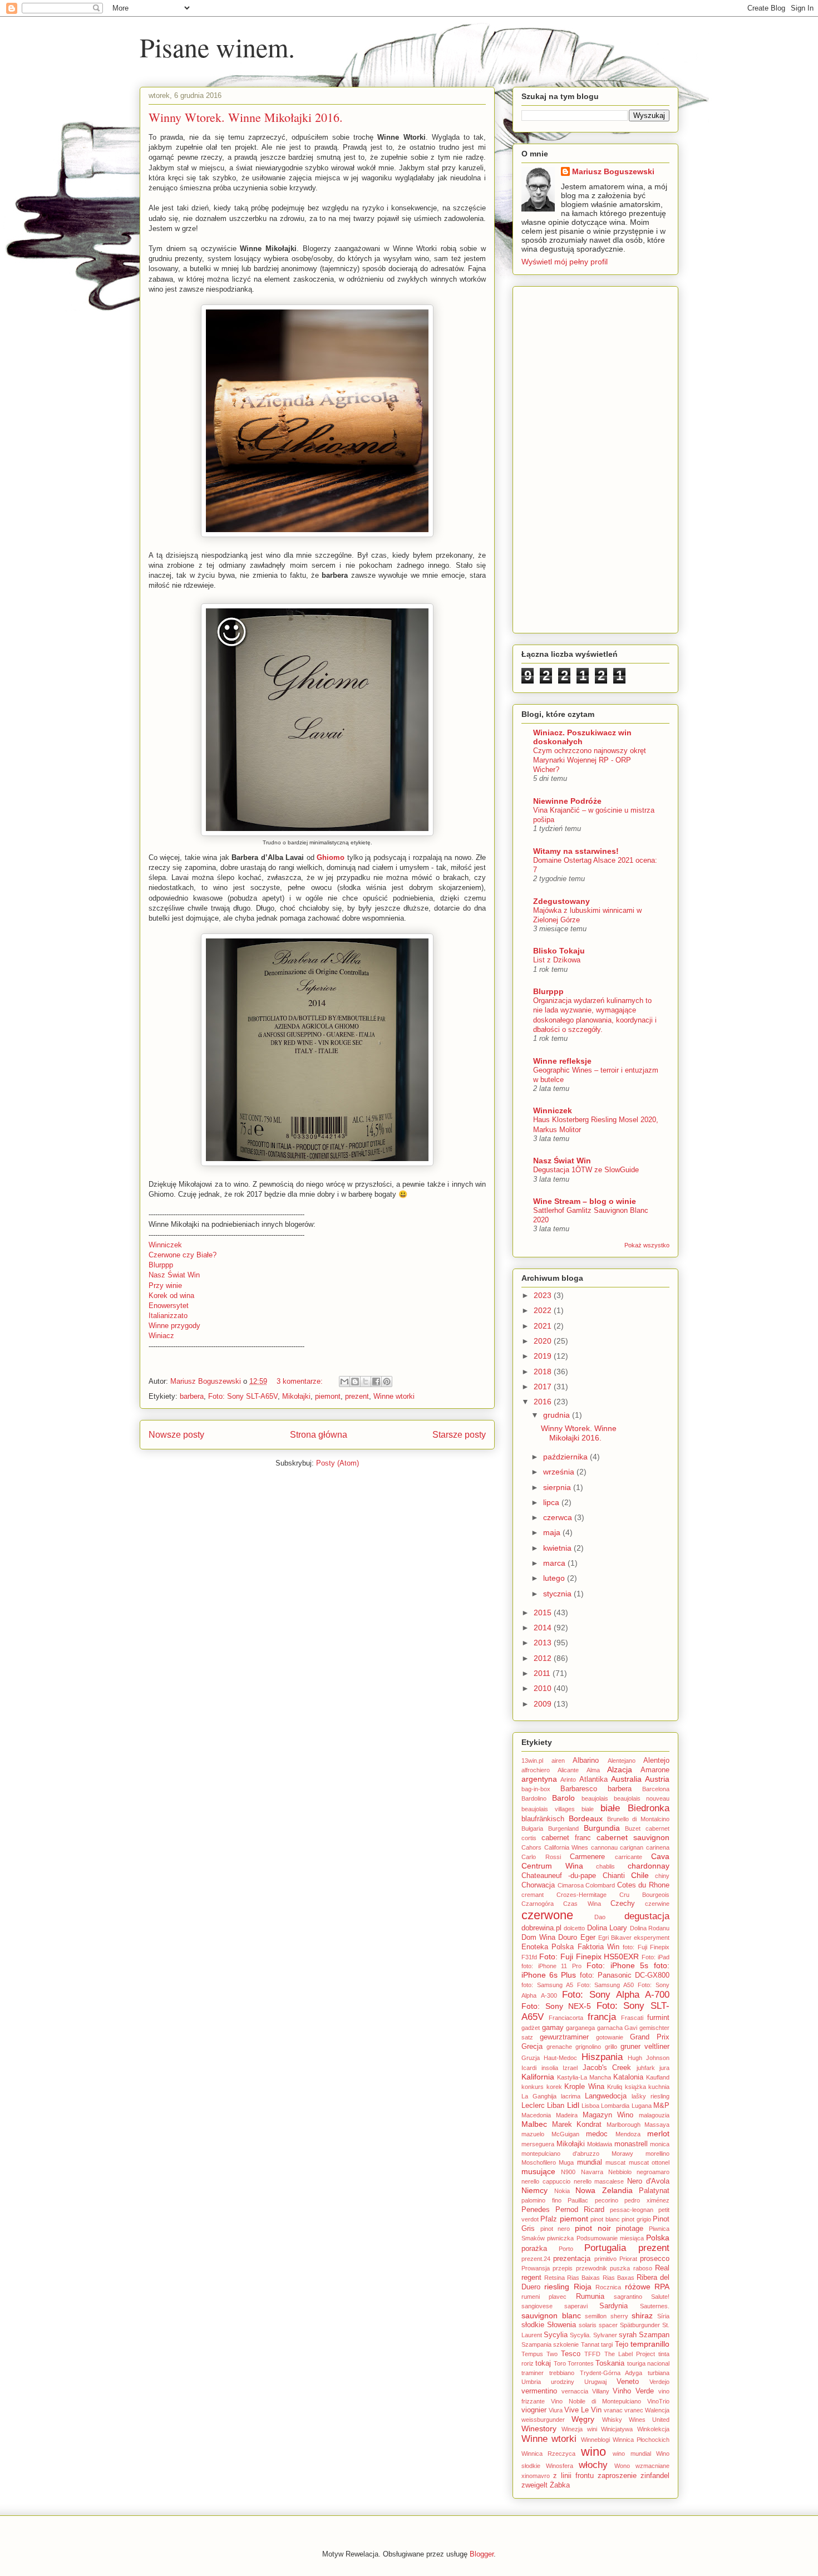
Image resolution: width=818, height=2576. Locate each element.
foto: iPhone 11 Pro (551, 1966)
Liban (556, 2106)
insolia (550, 2068)
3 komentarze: (301, 1381)
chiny (662, 1876)
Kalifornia (538, 2077)
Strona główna (319, 1435)
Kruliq (615, 2087)
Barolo (563, 1798)
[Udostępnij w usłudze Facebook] (376, 1382)
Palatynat (654, 2191)
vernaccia (575, 2391)
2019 (544, 1356)
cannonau (604, 1847)
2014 (544, 1628)
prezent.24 (536, 2259)
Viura (556, 2410)
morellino (657, 2154)
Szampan (654, 2335)
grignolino (588, 2047)
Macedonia (536, 2115)
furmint (658, 2018)
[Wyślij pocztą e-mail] (344, 1382)
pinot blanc (605, 2219)
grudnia (558, 1415)
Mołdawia (600, 2144)
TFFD (592, 2354)
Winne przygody (174, 1326)
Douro (568, 1938)
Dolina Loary (607, 1928)
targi (607, 2344)
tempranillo (650, 2344)
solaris (588, 2325)
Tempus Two (539, 2354)
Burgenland (563, 1828)
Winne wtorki (394, 1396)
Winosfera (560, 2466)
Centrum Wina (552, 1866)
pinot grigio (636, 2219)
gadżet (531, 2028)
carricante (629, 1857)
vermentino (539, 2391)
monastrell (631, 2144)
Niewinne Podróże (567, 801)
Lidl (573, 2105)
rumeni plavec (544, 2297)
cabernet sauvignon (633, 1837)
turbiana (659, 2373)
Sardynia (613, 2306)
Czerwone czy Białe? (183, 1255)
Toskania (610, 2363)
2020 (544, 1341)
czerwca (559, 1517)
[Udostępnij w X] (366, 1382)
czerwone (547, 1915)
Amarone (655, 1770)
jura (664, 2068)
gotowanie (610, 2037)
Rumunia (590, 2297)
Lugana (642, 2106)
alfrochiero (536, 1770)
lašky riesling (651, 2096)
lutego (555, 1578)
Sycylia (556, 2335)
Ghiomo (331, 857)
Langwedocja (606, 2096)
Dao (600, 1917)
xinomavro (536, 2476)
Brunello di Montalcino (639, 1819)
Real (662, 2268)
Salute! (660, 2297)
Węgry (583, 2419)
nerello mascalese (599, 2181)
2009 (544, 1704)
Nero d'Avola (648, 2181)
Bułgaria (532, 1828)
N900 (568, 2172)
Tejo (622, 2344)
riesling (557, 2287)
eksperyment (652, 1938)
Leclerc (533, 2106)
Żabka (560, 2485)
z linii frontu (573, 2476)
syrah (628, 2335)
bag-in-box (536, 1789)
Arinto (568, 1779)
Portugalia (605, 2248)
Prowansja (536, 2268)
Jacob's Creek (607, 2068)
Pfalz (549, 2219)
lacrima (571, 2096)
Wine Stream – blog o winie (585, 1201)
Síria (663, 2316)
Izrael (570, 2068)
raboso (643, 2268)
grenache (559, 2047)
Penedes (536, 2210)
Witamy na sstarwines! (576, 851)
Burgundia (602, 1828)
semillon (596, 2316)
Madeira (567, 2115)
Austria (657, 1779)
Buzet (633, 1828)
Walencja (657, 2410)
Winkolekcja (653, 2429)
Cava (660, 1856)
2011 (543, 1673)
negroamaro (653, 2172)
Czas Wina (582, 1904)
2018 (544, 1371)
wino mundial (632, 2454)
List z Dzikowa (557, 960)
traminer (533, 2373)
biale (588, 1809)
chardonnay (649, 1866)
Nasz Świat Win (174, 1275)
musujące (538, 2171)
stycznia (558, 1594)
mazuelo (533, 2134)
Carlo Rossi (541, 1857)
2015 (544, 1613)
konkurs (533, 2087)
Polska (658, 2238)
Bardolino (534, 1798)
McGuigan (565, 2134)
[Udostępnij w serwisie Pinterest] (387, 1382)
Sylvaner (605, 2335)
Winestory (539, 2428)
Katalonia (628, 2077)
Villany (601, 2391)
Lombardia (615, 2106)
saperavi (576, 2306)
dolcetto (574, 1928)
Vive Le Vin (583, 2410)
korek (554, 2087)
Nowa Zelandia (604, 2190)
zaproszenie (617, 2476)
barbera (192, 1396)
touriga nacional (648, 2363)
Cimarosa (571, 1885)
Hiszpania (602, 2057)
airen (558, 1761)
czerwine (657, 1904)
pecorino (607, 2200)
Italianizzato (168, 1316)
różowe (638, 2287)
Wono (622, 2466)
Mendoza (628, 2134)
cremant (533, 1895)
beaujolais (595, 1798)
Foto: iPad (656, 1957)
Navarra (592, 2172)
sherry (619, 2316)
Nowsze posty (176, 1435)
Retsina (555, 2278)
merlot (658, 2133)
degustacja (647, 1916)
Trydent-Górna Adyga (611, 2373)
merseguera (538, 2144)
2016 (544, 1402)
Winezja (572, 2429)
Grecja (532, 2047)
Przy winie (165, 1285)
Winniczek (165, 1245)
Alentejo (656, 1761)
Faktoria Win (598, 1947)
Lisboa (590, 2106)
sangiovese (537, 2306)
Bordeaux (586, 1818)
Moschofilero (539, 2162)
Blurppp (161, 1265)
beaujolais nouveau (642, 1798)
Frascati (632, 2018)
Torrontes (581, 2363)
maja (553, 1532)
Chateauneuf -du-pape (559, 1876)
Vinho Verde (633, 2391)
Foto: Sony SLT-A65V (243, 1396)
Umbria (531, 2382)
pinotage (630, 2229)
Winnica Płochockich (641, 2440)
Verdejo (659, 2382)
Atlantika (593, 1779)
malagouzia (654, 2115)
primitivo (605, 2259)
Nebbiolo (620, 2172)
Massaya (657, 2125)
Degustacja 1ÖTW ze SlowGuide (586, 1170)
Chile (640, 1875)
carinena (658, 1847)
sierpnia (558, 1487)
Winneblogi (595, 2440)
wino (593, 2452)
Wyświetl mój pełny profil (565, 262)
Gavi (631, 2028)
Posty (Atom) (337, 1463)
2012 (544, 1658)
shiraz (642, 2316)
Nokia (562, 2191)
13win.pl (532, 1761)
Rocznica (608, 2287)
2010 (544, 1688)
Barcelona (656, 1789)
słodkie (533, 2325)
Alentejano (622, 1761)
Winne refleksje (562, 1061)
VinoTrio (658, 2401)
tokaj (543, 2363)
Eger (588, 1938)
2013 (544, 1643)
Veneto (628, 2382)
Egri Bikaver (615, 1938)
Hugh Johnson (649, 2058)
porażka (534, 2249)
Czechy (623, 1904)
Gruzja (531, 2058)
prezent (357, 1396)
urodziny (563, 2382)
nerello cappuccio (546, 2181)
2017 (544, 1387)
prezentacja (572, 2259)
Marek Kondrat (577, 2125)
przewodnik (592, 2268)
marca (555, 1563)
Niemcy (534, 2190)
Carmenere (587, 1857)
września (560, 1472)
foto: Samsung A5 (547, 1985)
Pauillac (578, 2200)
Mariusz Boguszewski (207, 1381)
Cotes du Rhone (643, 1885)
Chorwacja (538, 1885)
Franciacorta (566, 2018)
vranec (634, 2410)
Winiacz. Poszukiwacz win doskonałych (582, 737)
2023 (544, 1295)
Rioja (583, 2287)
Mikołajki (296, 1396)
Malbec (534, 2124)
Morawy (622, 2154)
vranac (613, 2410)
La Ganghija (539, 2096)
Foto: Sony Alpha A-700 (616, 1995)
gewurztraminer (564, 2037)
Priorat (628, 2259)
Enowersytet (169, 1306)
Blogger (482, 2554)
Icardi (529, 2068)
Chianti (614, 1876)
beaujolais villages (548, 1809)
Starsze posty (459, 1435)
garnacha (610, 2028)
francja (602, 2017)
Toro (560, 2363)
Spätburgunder (640, 2325)
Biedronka (649, 1808)
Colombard (600, 1885)
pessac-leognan (632, 2210)
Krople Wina (584, 2087)
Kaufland (658, 2077)
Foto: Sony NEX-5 (556, 2006)
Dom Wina (538, 1938)
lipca (552, 1502)
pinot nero (555, 2229)
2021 (544, 1326)
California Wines (566, 1847)
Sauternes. (655, 2306)
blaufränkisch (543, 1819)
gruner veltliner (645, 2047)
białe (610, 1808)
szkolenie (566, 2344)
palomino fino (541, 2200)
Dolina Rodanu (650, 1928)
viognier (534, 2410)
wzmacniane (652, 2466)
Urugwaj (595, 2382)
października (566, 1457)
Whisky (612, 2420)
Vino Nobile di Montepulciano (596, 2401)
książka (635, 2087)
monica (660, 2144)
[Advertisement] (595, 458)
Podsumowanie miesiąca (610, 2238)
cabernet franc (566, 1838)
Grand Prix (650, 2037)
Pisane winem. (217, 47)
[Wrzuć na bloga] (355, 1382)
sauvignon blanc (551, 2316)
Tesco (571, 2354)
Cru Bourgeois (644, 1895)
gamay (553, 2028)
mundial (590, 2162)
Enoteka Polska (548, 1947)
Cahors (531, 1847)
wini (592, 2429)
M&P (661, 2106)
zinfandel (655, 2476)
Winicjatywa (617, 2429)
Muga (566, 2162)
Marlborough (624, 2125)
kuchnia (659, 2087)
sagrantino (628, 2297)
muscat (615, 2162)
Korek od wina (171, 1296)
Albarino (586, 1761)
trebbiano (562, 2373)
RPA (662, 2287)
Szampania (536, 2344)
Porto (566, 2249)
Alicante (568, 1770)
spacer (608, 2325)
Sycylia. (580, 2335)
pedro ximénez (647, 2200)
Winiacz (161, 1336)
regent (531, 2278)
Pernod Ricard (580, 2210)
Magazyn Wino (608, 2115)
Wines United (649, 2420)
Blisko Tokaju (559, 951)
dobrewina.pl (541, 1928)
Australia (626, 1779)
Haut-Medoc (560, 2058)
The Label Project (630, 2354)
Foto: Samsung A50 (606, 1985)
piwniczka (560, 2238)
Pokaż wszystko (647, 1245)
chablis (605, 1866)
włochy (593, 2465)
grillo (611, 2047)
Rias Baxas (619, 2278)
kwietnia (558, 1548)
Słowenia (561, 2325)
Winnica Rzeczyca (548, 2454)
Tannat (590, 2344)
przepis (563, 2268)
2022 (544, 1310)
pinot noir (593, 2228)
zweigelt (534, 2485)
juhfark (646, 2068)
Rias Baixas (583, 2278)
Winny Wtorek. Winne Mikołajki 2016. (246, 117)
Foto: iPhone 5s (617, 1965)
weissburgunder (543, 2420)
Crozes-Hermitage (582, 1895)
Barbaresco (579, 1789)
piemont (328, 1396)
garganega (580, 2028)
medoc (597, 2134)
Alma (593, 1770)
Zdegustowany (561, 901)
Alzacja (620, 1769)
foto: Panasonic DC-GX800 (625, 1975)
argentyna (539, 1779)
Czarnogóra (538, 1904)
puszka (620, 2268)
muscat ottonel (649, 2162)
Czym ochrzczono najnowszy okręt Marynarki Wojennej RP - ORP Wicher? (590, 760)
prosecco (655, 2259)
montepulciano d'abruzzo (560, 2154)
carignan (632, 1847)
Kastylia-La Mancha (584, 2077)
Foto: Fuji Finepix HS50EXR (589, 1956)
